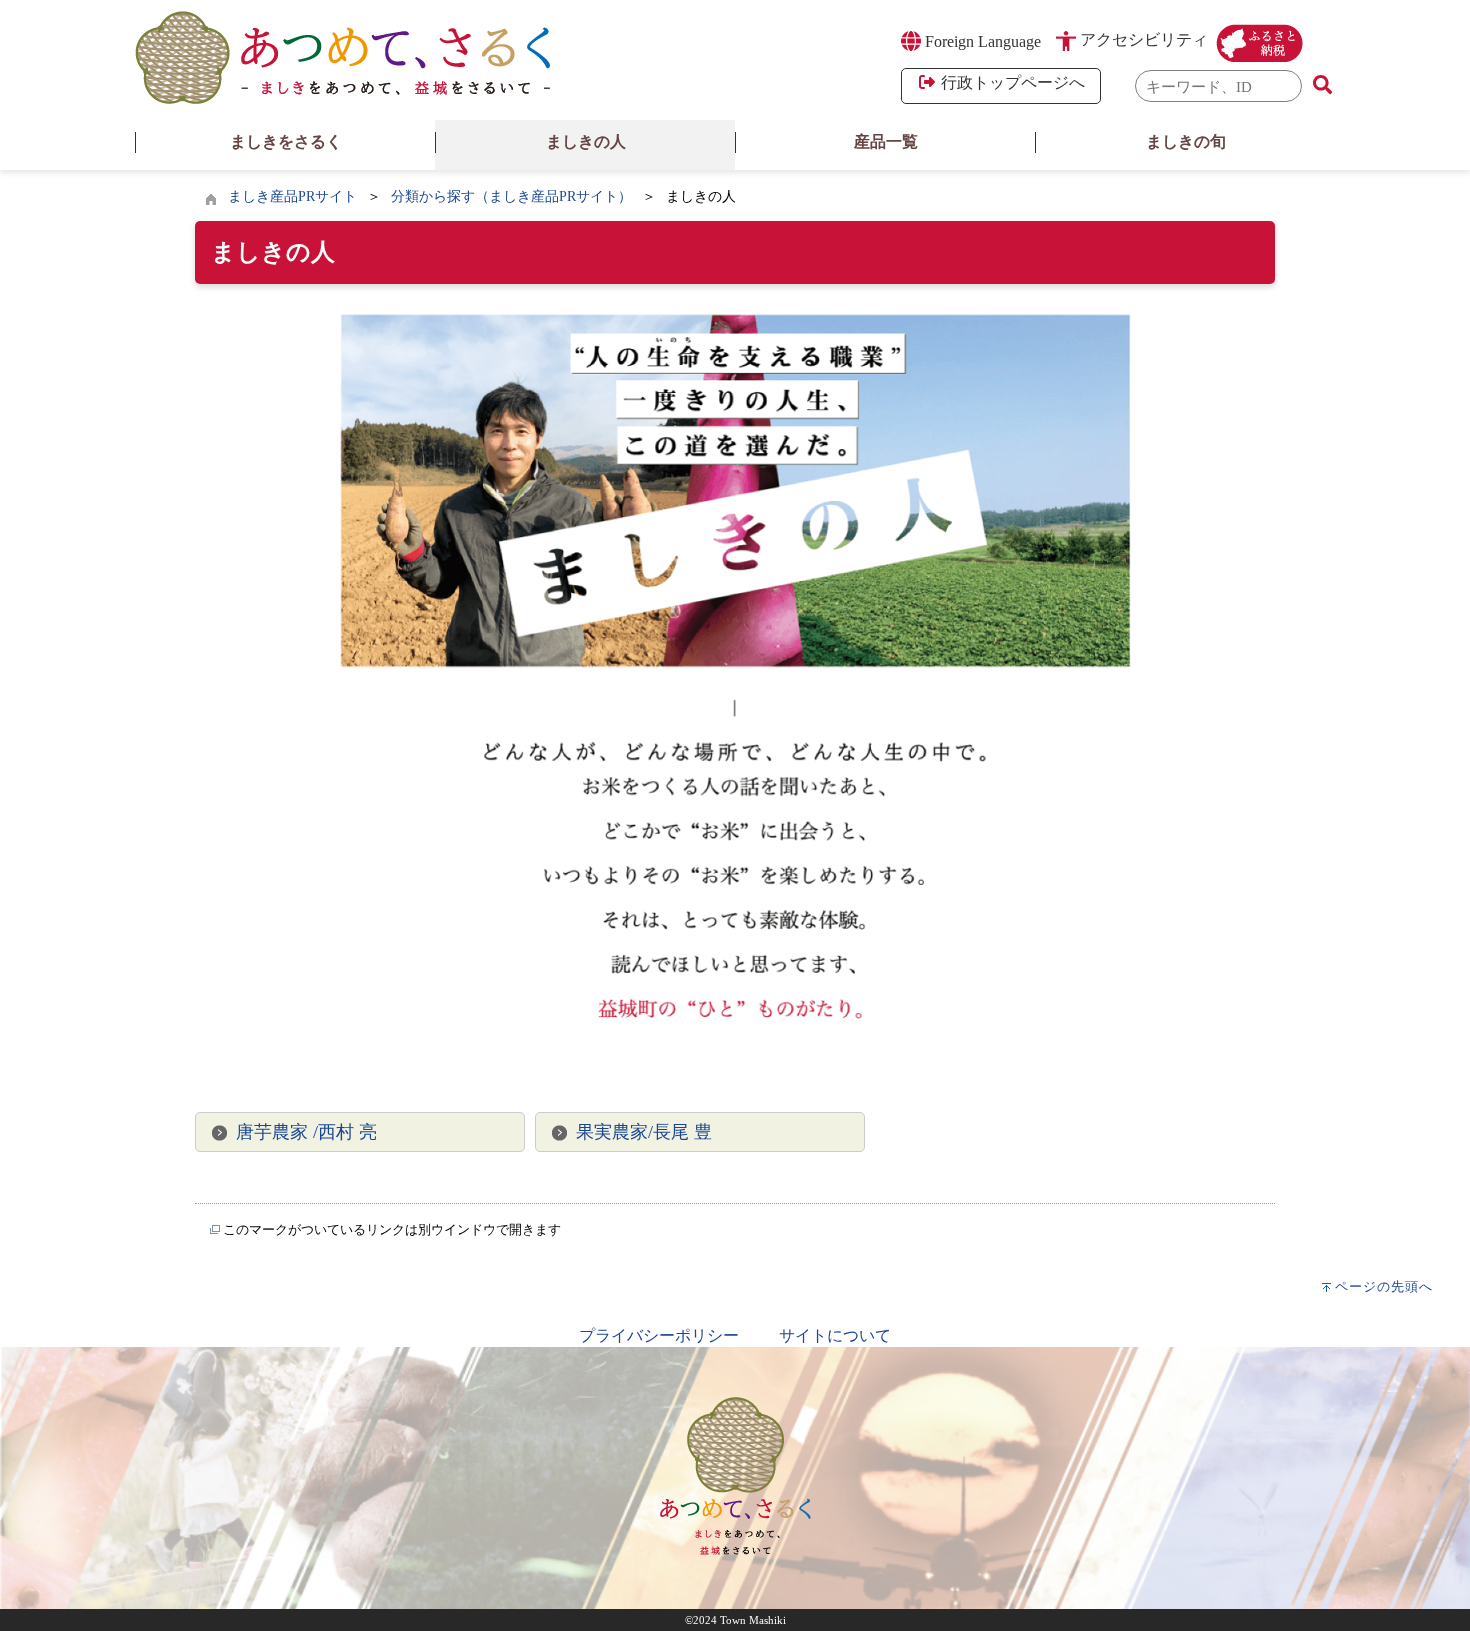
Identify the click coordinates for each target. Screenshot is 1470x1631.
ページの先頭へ (1384, 1287)
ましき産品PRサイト (292, 196)
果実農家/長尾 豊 (644, 1132)
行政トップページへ (1011, 82)
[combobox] (1219, 86)
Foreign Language (981, 41)
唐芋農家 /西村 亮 (306, 1132)
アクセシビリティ (1144, 39)
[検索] (1322, 86)
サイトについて (835, 1335)
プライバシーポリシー (659, 1335)
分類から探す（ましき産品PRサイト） (511, 196)
